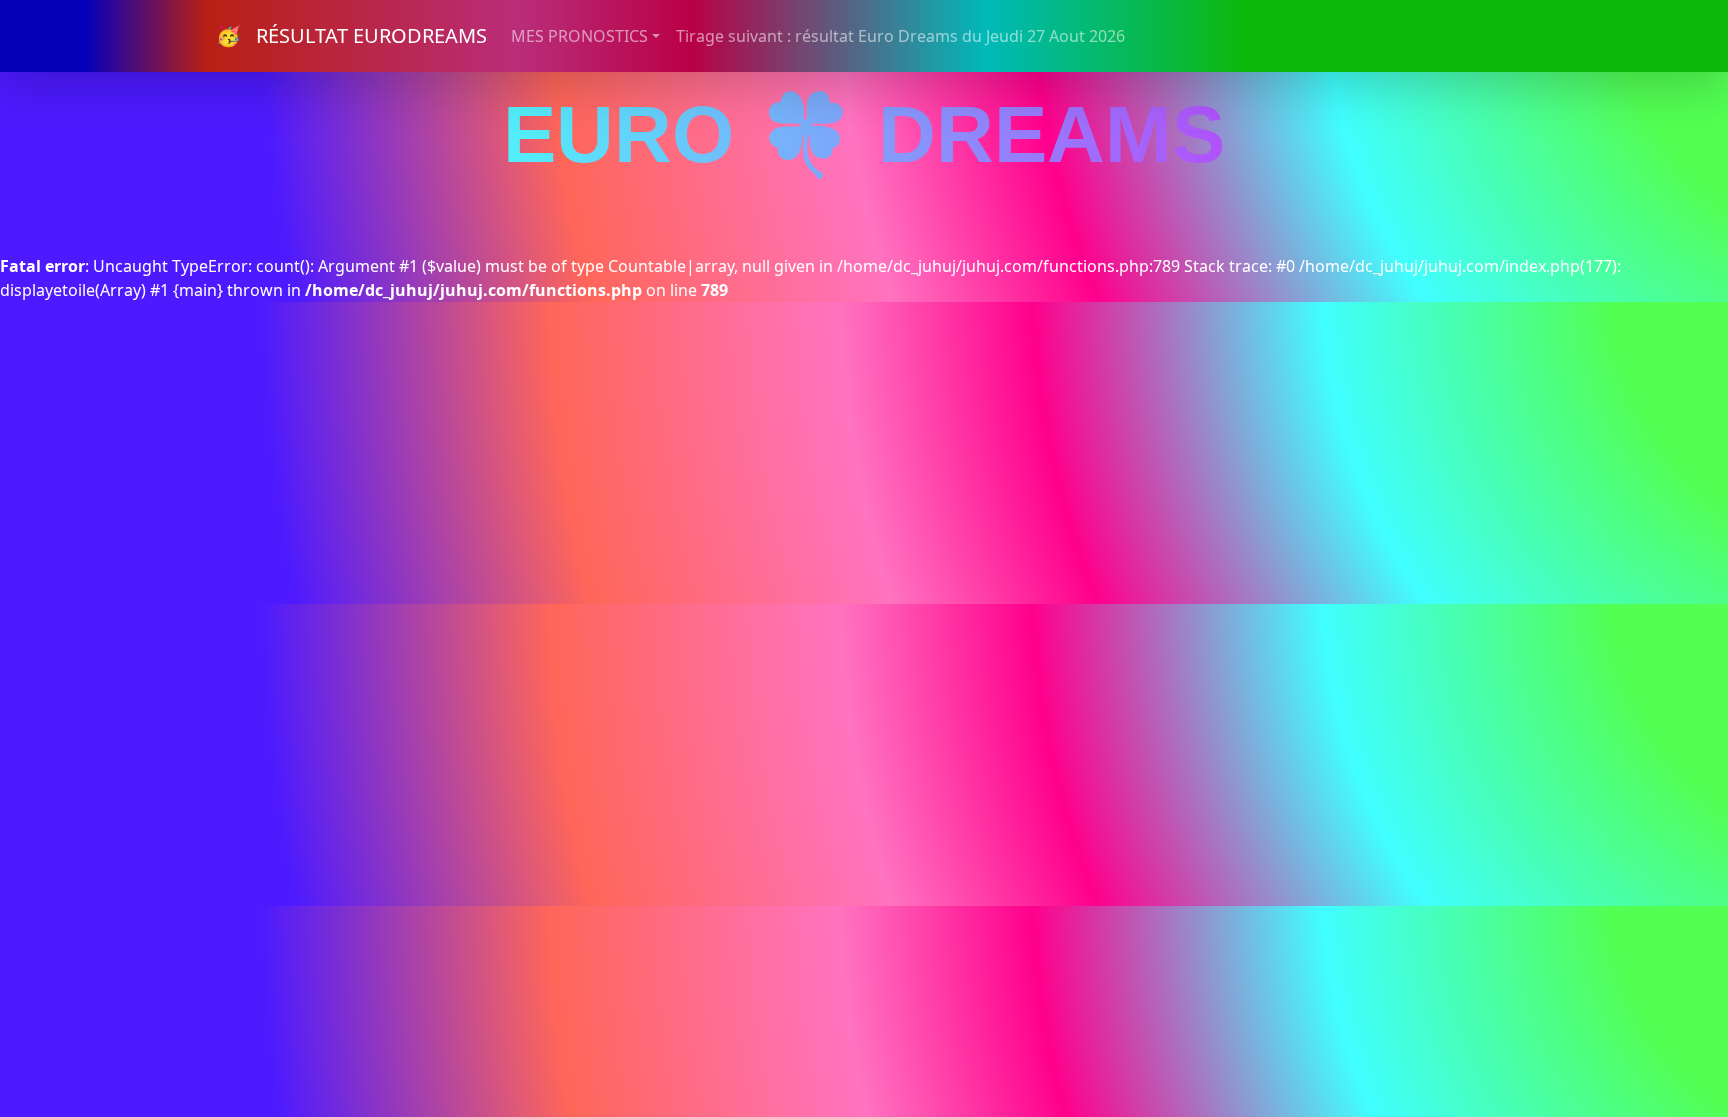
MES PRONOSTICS (579, 36)
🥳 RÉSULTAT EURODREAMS (351, 35)
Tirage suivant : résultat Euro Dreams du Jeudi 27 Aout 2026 (900, 36)
